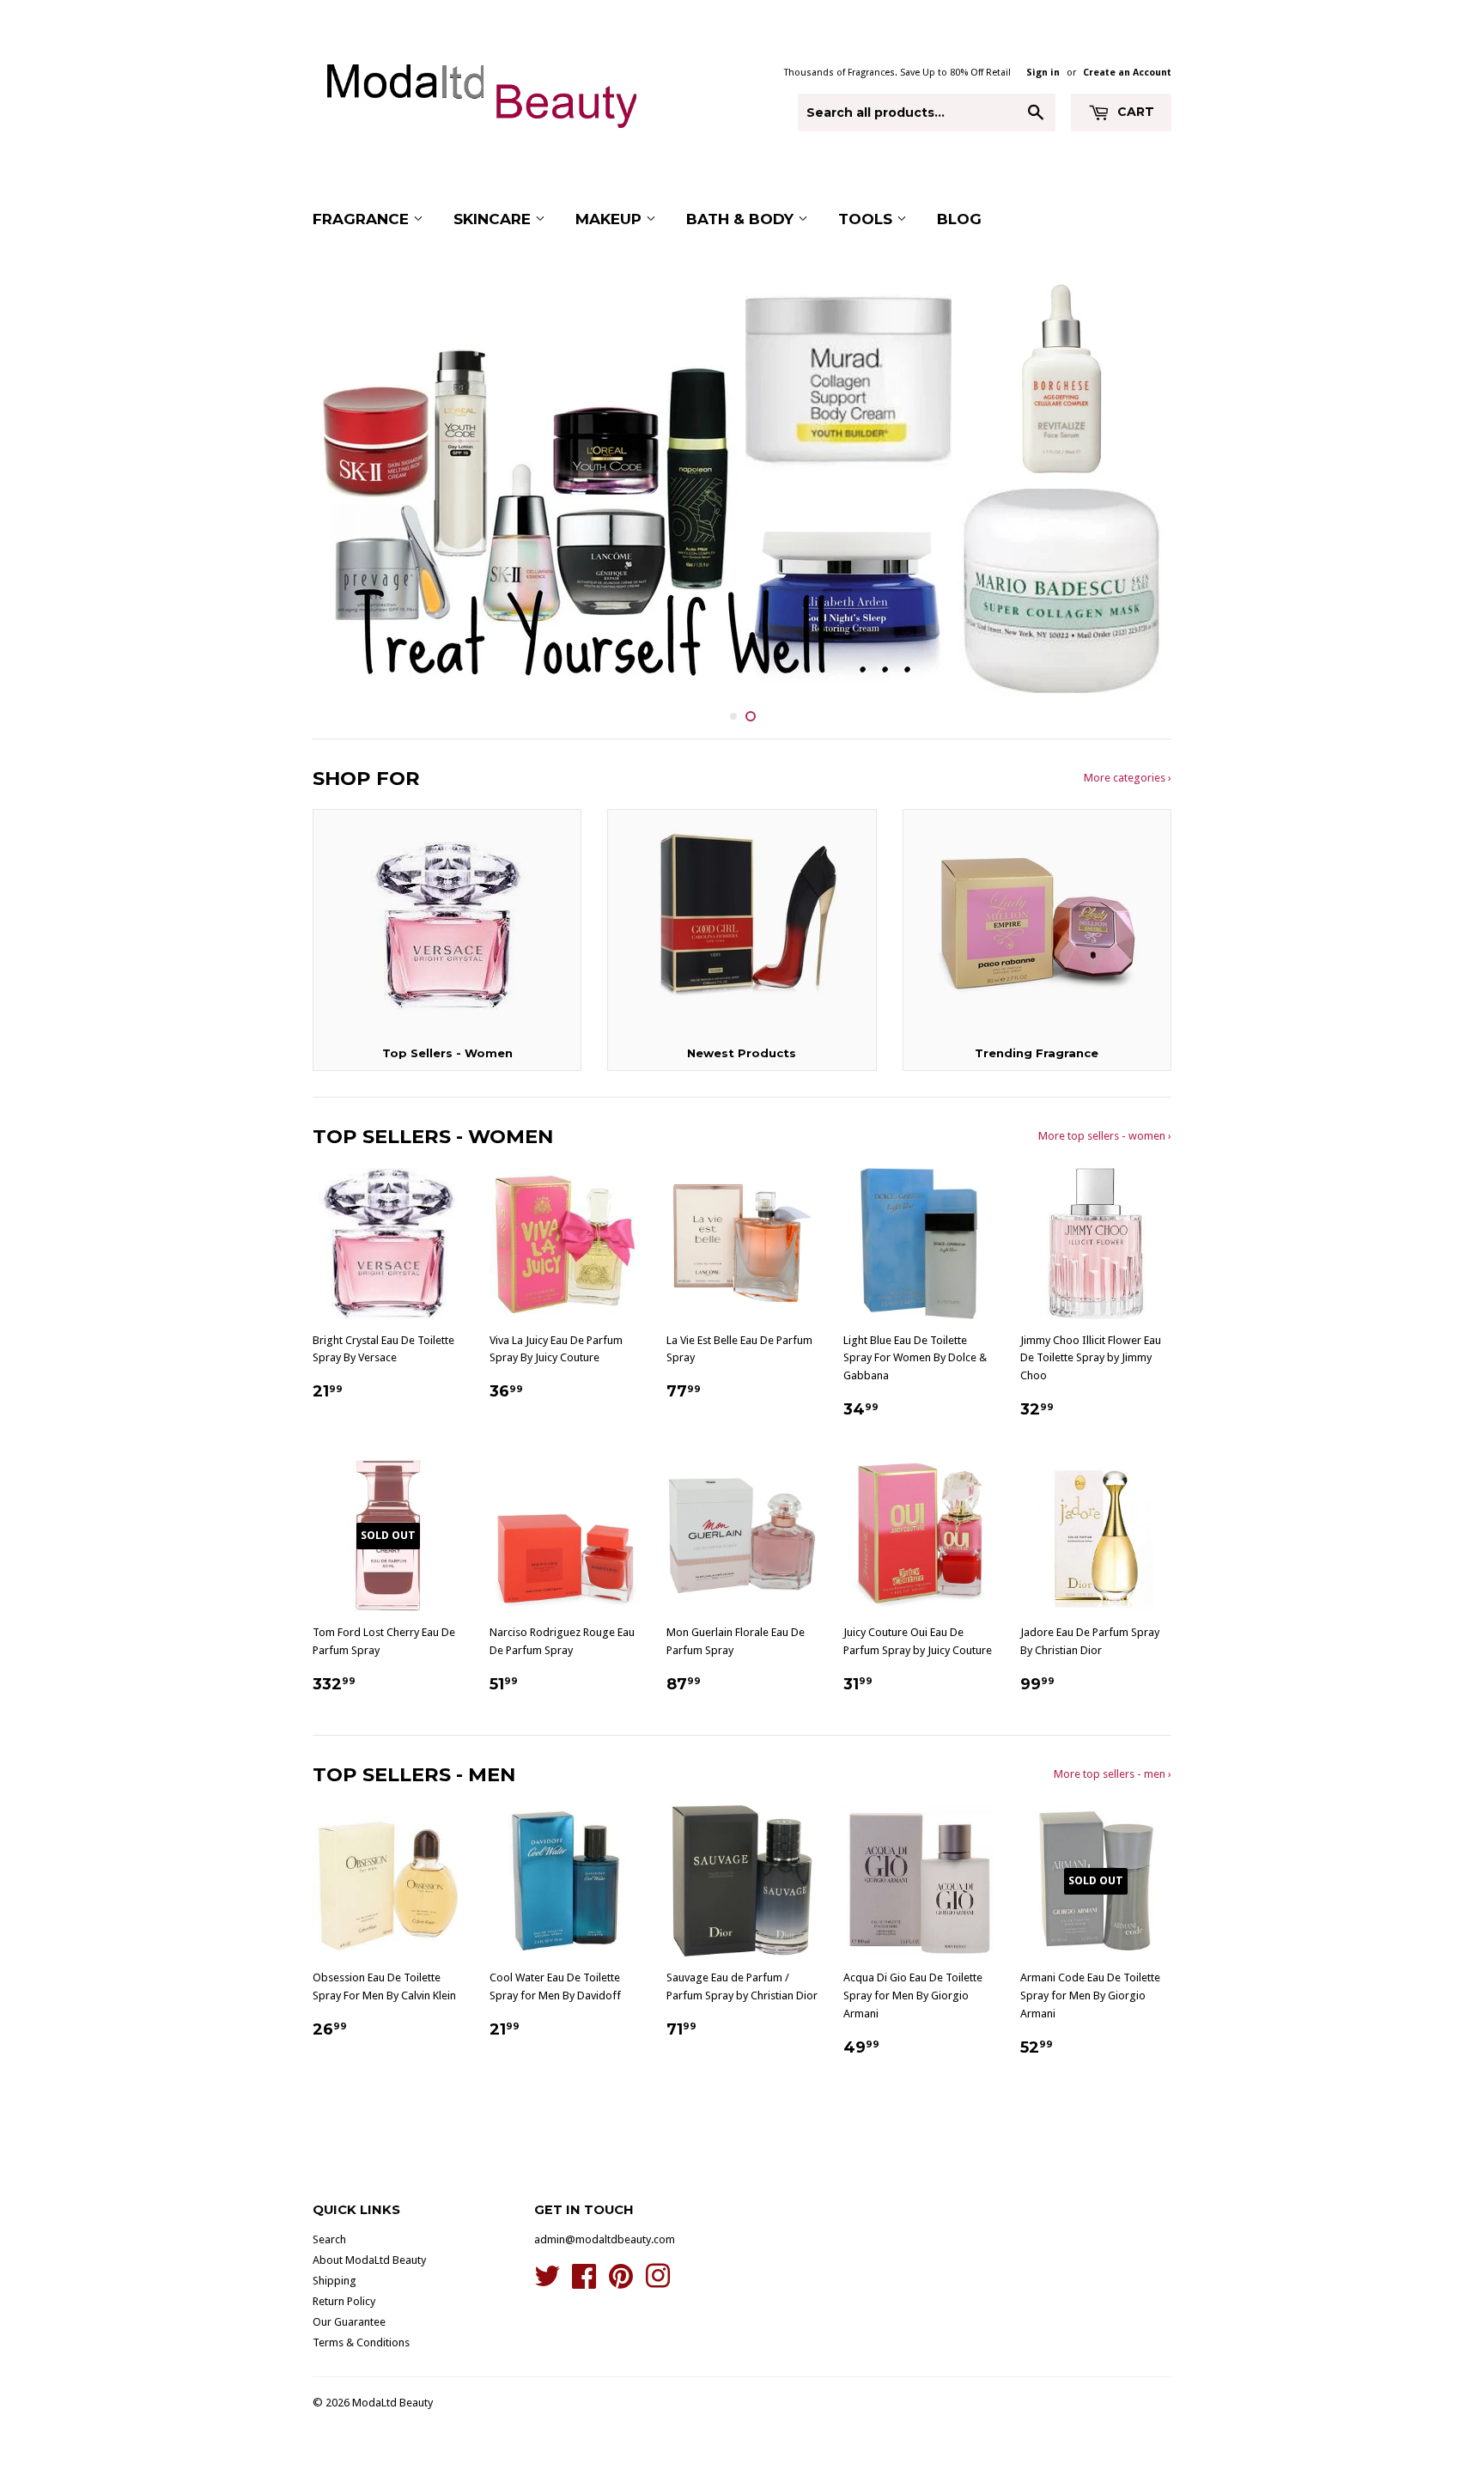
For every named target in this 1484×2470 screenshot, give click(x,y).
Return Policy (344, 2301)
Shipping (335, 2281)
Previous (349, 485)
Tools (867, 219)
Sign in (1043, 73)
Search (329, 2239)
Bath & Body (742, 219)
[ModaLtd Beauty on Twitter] (547, 2282)
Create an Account (1127, 73)
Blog (959, 219)
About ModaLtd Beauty (369, 2260)
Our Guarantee (349, 2322)
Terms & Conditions (361, 2342)
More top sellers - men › (1113, 1774)
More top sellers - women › (1105, 1136)
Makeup (611, 219)
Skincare (494, 219)
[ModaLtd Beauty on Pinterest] (621, 2282)
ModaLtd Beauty (392, 2403)
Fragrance (363, 219)
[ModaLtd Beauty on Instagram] (658, 2282)
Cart (1134, 112)
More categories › (1128, 778)
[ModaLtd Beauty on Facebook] (584, 2282)
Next (1135, 485)
